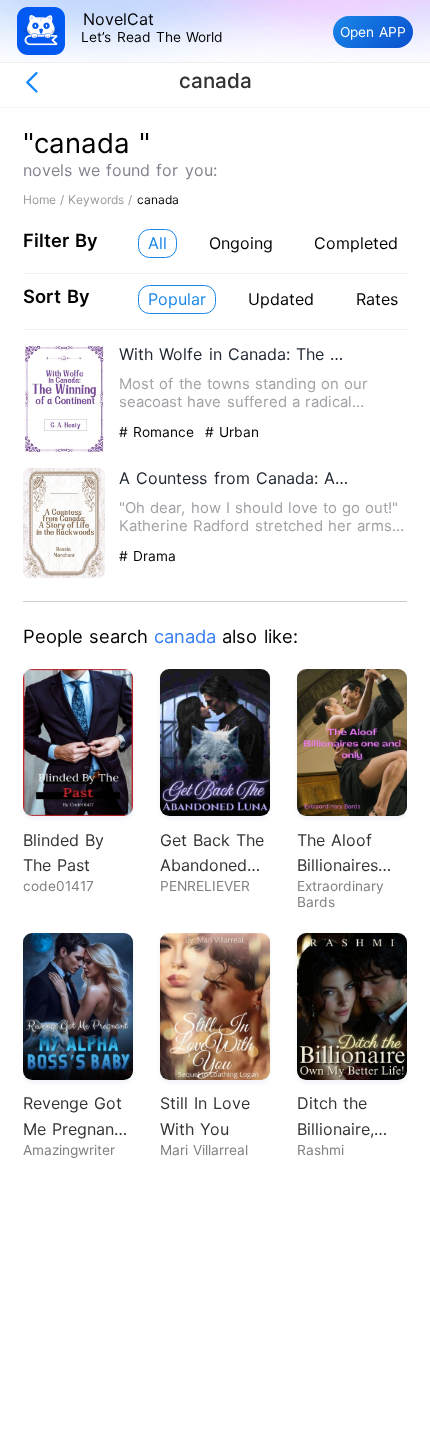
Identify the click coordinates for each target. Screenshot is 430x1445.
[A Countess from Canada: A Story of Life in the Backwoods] (64, 573)
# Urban (232, 432)
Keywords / (102, 199)
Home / (45, 199)
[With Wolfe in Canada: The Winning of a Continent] (64, 449)
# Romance (159, 432)
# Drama (147, 556)
